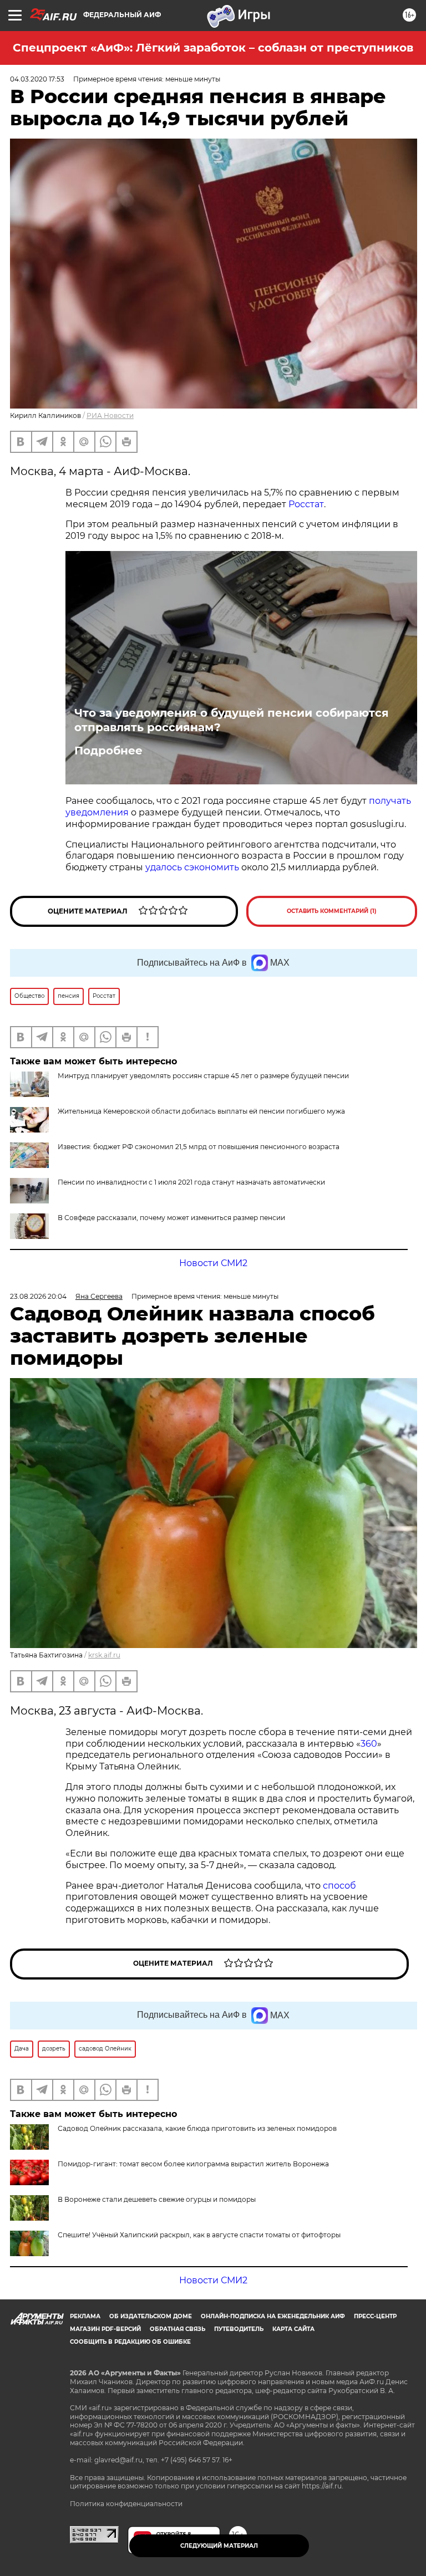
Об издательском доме (151, 2316)
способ (339, 1886)
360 (369, 1744)
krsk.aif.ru (104, 1655)
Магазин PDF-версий (105, 2329)
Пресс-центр (375, 2316)
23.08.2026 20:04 (38, 1296)
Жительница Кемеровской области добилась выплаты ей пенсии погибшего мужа (201, 1111)
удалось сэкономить (192, 867)
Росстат (306, 504)
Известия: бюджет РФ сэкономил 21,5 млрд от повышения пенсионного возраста (199, 1147)
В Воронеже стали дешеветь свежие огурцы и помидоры (157, 2199)
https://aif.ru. (323, 2486)
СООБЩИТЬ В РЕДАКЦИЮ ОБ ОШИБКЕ (130, 2342)
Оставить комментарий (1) (332, 911)
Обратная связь (177, 2329)
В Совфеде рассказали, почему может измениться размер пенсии (171, 1218)
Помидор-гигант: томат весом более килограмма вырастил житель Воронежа (193, 2164)
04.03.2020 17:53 (37, 79)
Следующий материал (219, 2546)
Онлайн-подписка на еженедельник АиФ (273, 2316)
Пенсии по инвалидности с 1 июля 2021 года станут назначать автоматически (191, 1182)
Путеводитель (239, 2329)
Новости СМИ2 (213, 1263)
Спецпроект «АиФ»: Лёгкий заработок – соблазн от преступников (213, 48)
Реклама (85, 2316)
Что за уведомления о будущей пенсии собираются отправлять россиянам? (232, 720)
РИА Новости (110, 415)
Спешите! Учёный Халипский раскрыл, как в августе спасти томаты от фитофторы (199, 2235)
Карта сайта (293, 2329)
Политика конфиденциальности (126, 2504)
